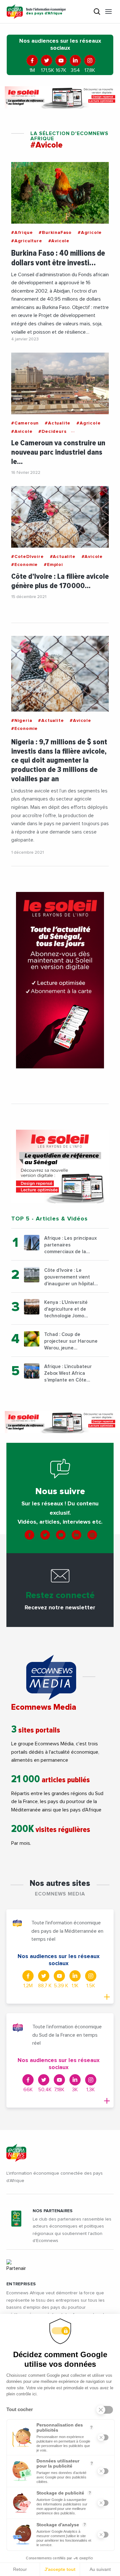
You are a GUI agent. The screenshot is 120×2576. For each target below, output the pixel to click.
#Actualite (58, 423)
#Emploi (53, 565)
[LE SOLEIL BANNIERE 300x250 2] (60, 1166)
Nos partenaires (53, 2211)
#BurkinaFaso (55, 233)
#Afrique (22, 233)
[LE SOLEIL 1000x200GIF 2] (60, 97)
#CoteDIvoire (28, 557)
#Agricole (90, 233)
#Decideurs (52, 432)
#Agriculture (27, 241)
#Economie (24, 565)
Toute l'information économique (46, 12)
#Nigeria (22, 721)
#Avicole (59, 241)
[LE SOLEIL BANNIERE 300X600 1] (60, 980)
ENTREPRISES (21, 2284)
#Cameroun (25, 423)
